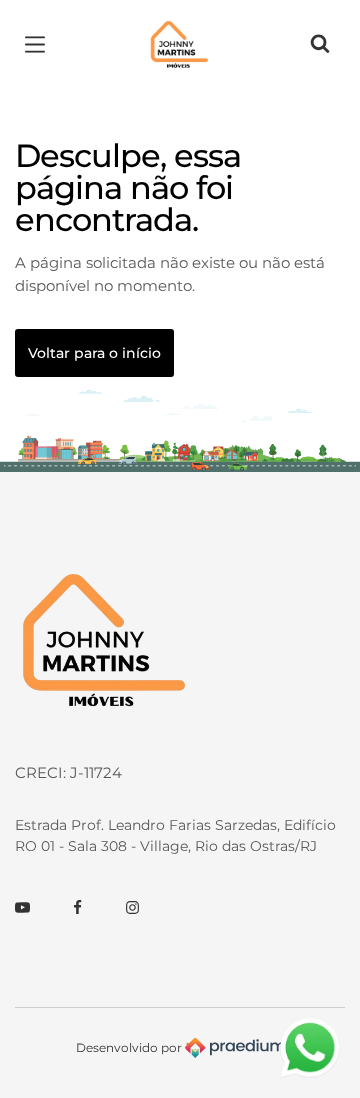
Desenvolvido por (130, 1046)
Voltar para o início (94, 353)
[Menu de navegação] (40, 45)
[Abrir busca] (320, 45)
